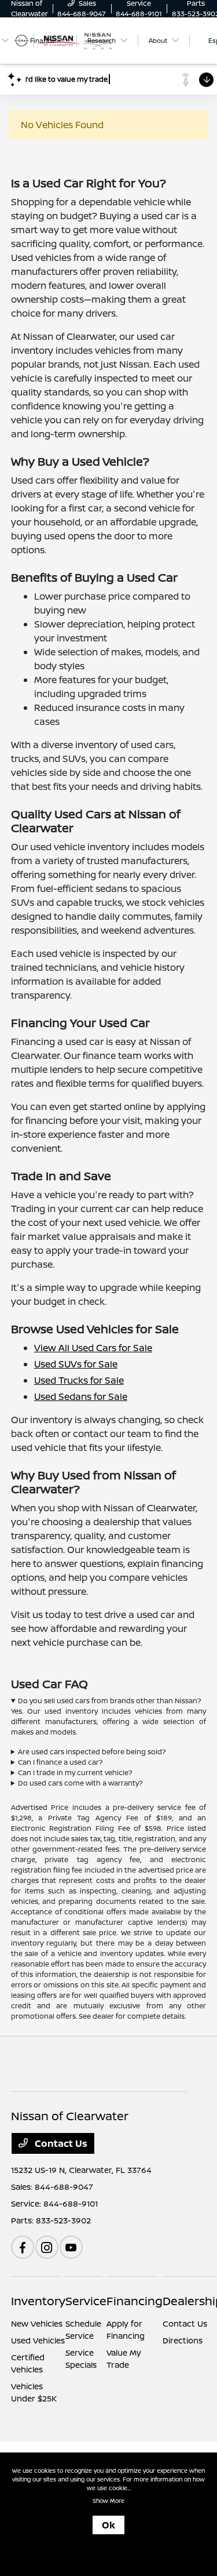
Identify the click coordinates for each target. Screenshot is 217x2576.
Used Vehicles (38, 2340)
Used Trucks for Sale (79, 1380)
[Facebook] (23, 2247)
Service (86, 2301)
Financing (135, 2301)
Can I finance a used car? (60, 1762)
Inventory (38, 2301)
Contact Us (60, 2143)
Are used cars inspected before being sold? (92, 1752)
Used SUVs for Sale (76, 1364)
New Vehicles (37, 2323)
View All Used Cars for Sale (93, 1348)
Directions (183, 2340)
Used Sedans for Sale (81, 1396)
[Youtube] (71, 2247)
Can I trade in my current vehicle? (75, 1773)
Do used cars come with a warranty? (80, 1783)
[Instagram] (47, 2247)
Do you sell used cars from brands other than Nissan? (110, 1701)
